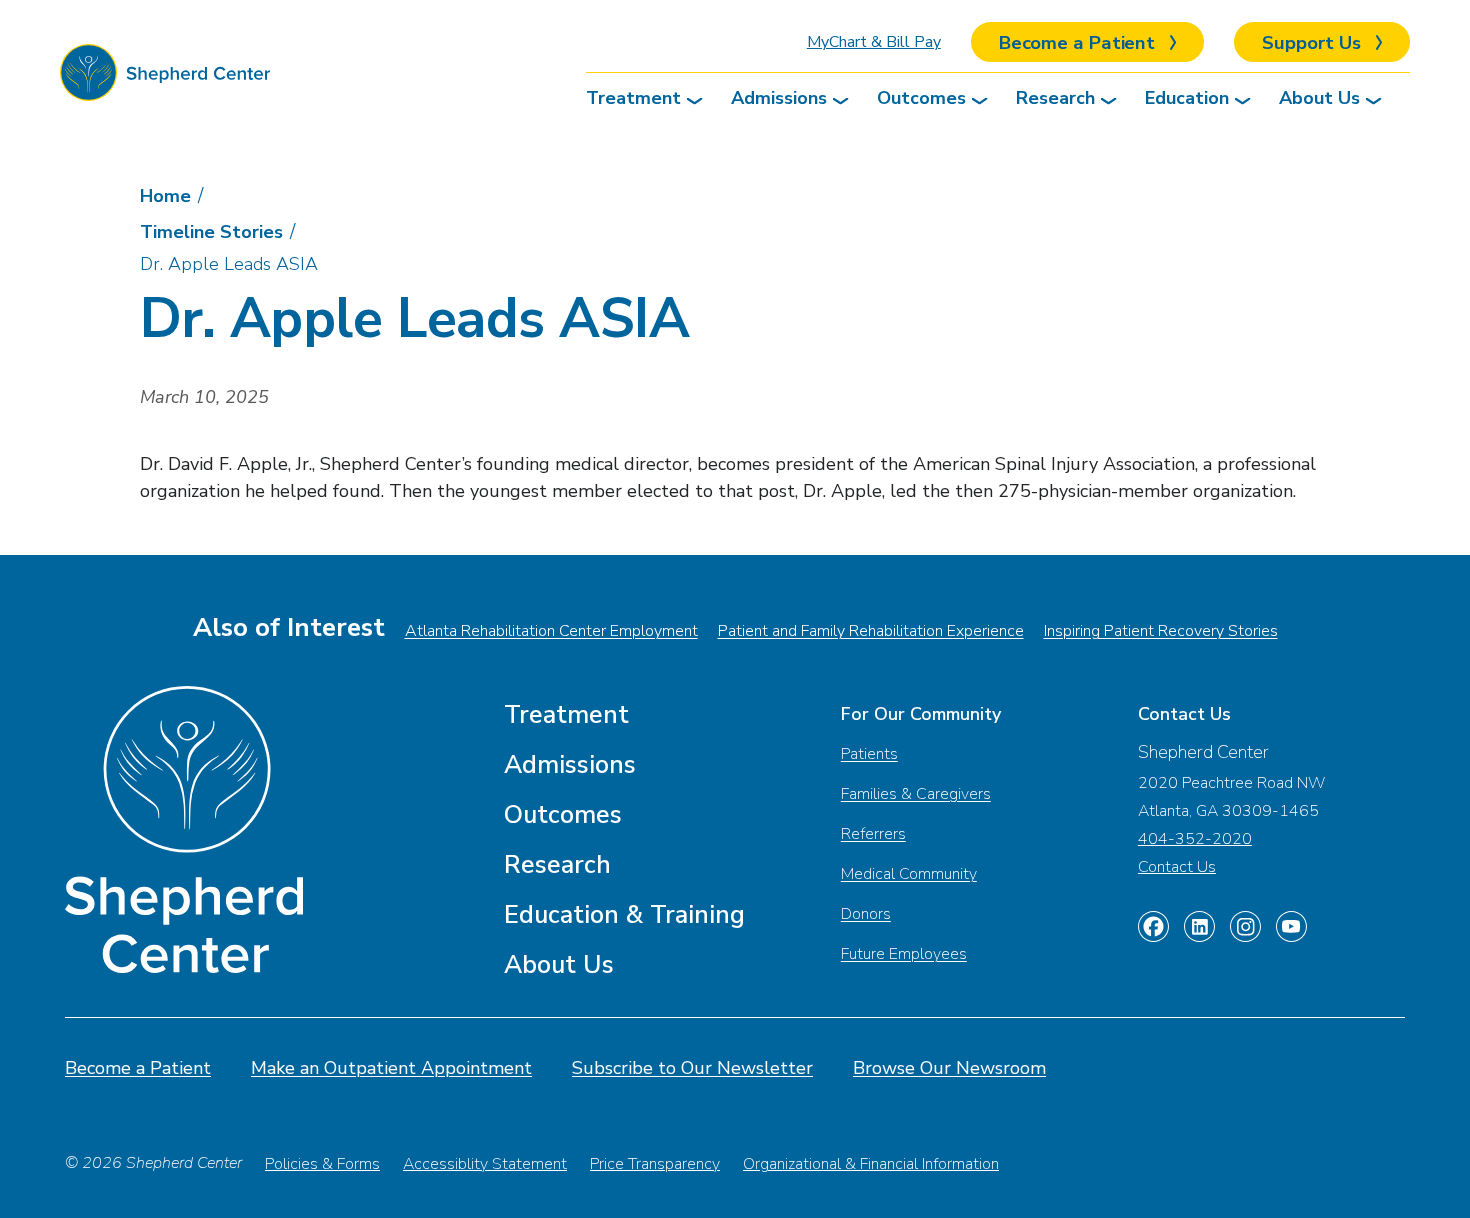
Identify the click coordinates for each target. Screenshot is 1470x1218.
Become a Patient (138, 1068)
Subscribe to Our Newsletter (692, 1068)
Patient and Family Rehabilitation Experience (871, 631)
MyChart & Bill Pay (874, 42)
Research (1055, 98)
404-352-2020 (1195, 839)
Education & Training (624, 915)
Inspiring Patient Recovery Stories (1161, 631)
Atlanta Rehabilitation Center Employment (551, 631)
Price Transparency (655, 1164)
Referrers (873, 834)
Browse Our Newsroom (949, 1068)
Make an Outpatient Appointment (391, 1068)
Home (165, 196)
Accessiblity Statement (485, 1164)
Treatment (633, 98)
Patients (869, 754)
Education (1187, 98)
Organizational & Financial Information (871, 1164)
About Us (1319, 98)
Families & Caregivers (916, 794)
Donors (866, 914)
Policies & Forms (322, 1164)
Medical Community (909, 874)
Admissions (779, 98)
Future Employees (904, 954)
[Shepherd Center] (165, 77)
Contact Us (1177, 867)
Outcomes (921, 98)
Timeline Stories (211, 232)
